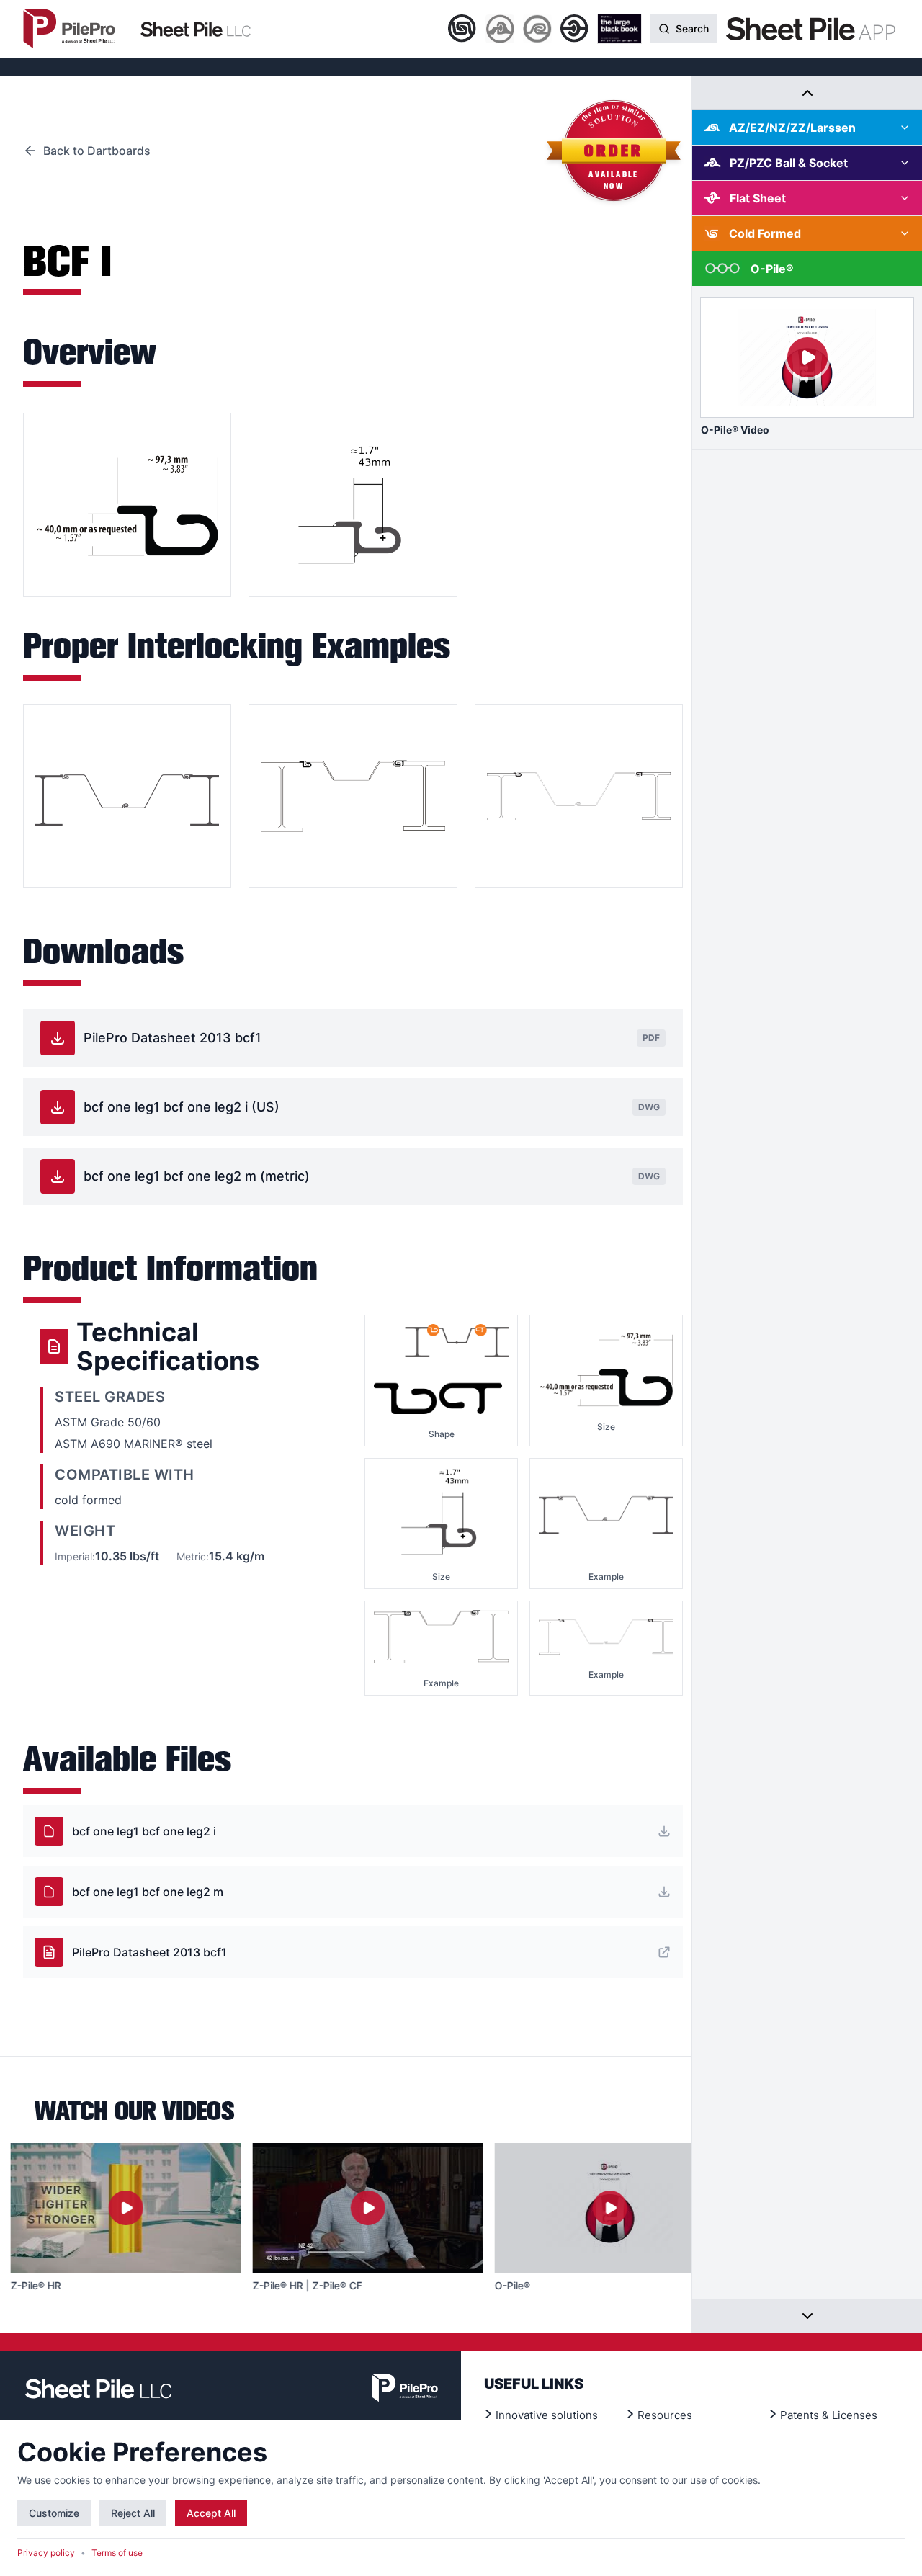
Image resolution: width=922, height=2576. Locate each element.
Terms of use (117, 2553)
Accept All (211, 2513)
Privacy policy (46, 2553)
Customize (54, 2513)
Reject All (133, 2513)
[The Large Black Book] (619, 29)
